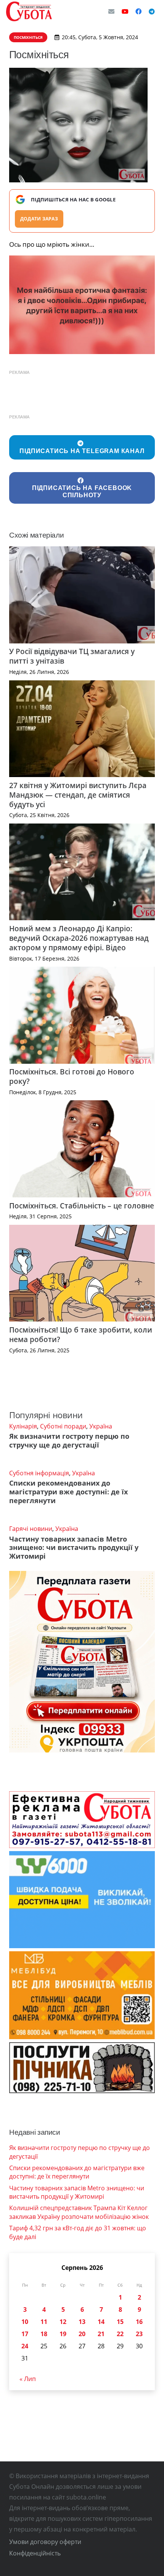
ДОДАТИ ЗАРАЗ (39, 219)
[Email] (111, 11)
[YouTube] (125, 11)
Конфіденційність (35, 2553)
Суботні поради (63, 1426)
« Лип (28, 2379)
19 (63, 2334)
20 (82, 2334)
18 (44, 2334)
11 (44, 2322)
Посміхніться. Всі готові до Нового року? (72, 1076)
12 (63, 2322)
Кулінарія (23, 1426)
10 (25, 2322)
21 (101, 2334)
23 (139, 2334)
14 (101, 2322)
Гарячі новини (31, 1529)
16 (139, 2322)
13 (82, 2322)
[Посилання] (29, 11)
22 (120, 2334)
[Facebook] (138, 11)
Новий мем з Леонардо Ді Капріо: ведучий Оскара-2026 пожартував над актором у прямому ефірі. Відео (79, 938)
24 (25, 2346)
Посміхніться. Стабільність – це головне (82, 1206)
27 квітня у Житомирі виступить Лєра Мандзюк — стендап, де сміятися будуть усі (78, 795)
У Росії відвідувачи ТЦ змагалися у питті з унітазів (72, 656)
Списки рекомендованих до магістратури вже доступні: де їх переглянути (68, 1492)
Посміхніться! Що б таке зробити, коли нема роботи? (81, 1334)
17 (25, 2334)
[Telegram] (152, 11)
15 (120, 2322)
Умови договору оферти (45, 2542)
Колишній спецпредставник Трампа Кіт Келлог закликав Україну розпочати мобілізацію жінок (79, 2212)
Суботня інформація (39, 1473)
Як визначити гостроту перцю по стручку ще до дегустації (69, 1440)
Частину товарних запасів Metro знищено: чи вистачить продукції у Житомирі (74, 1548)
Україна (101, 1426)
